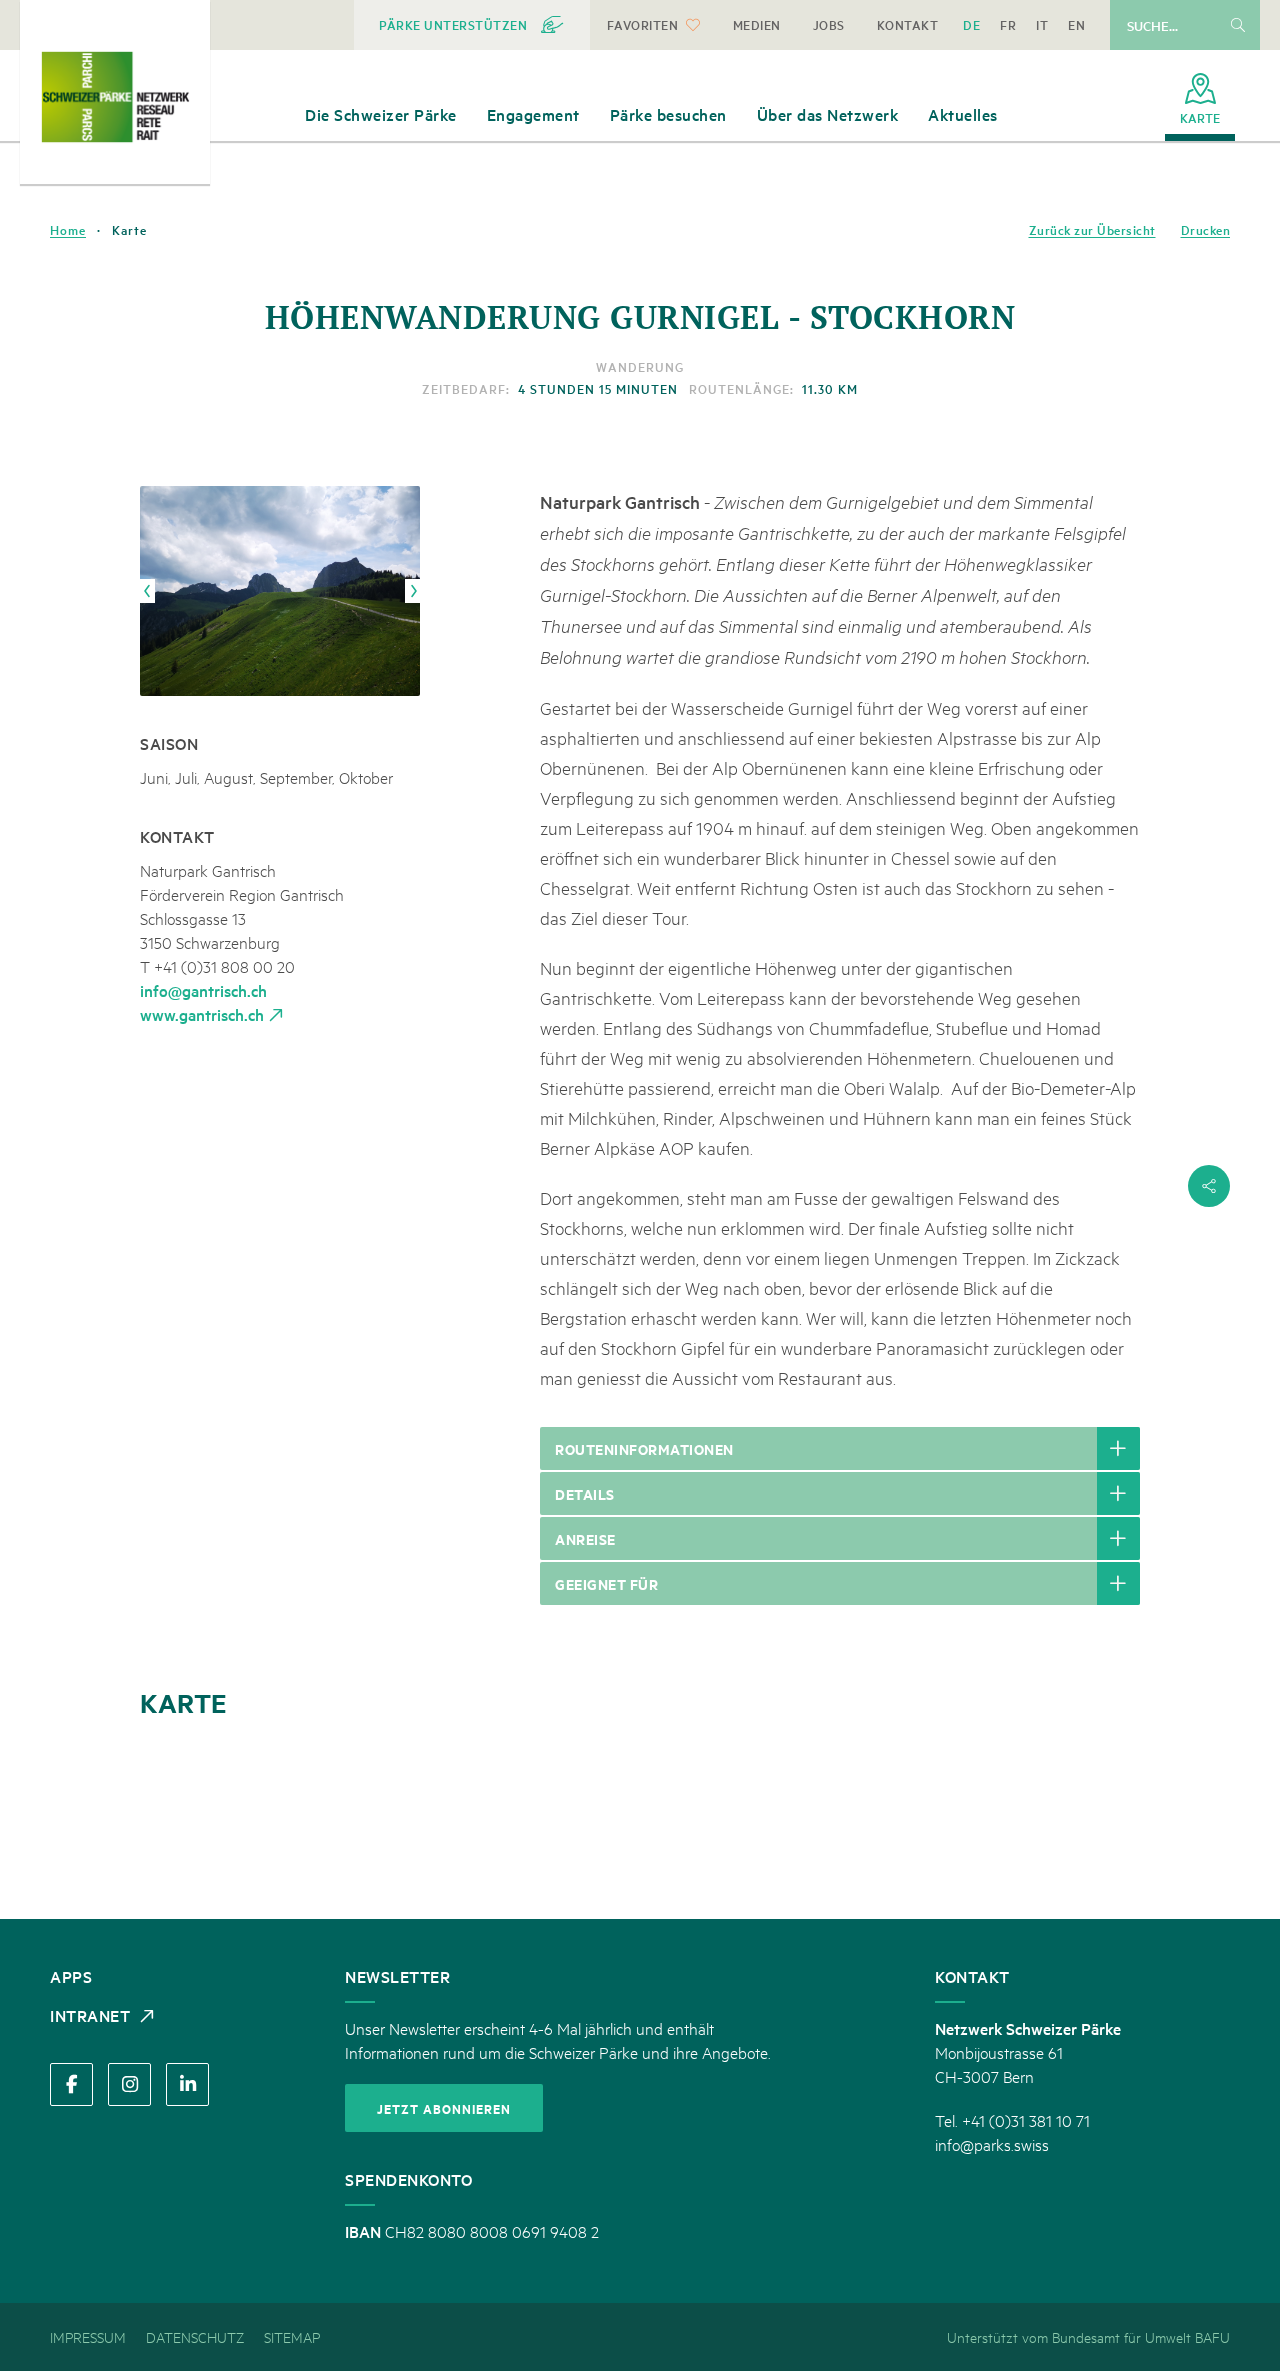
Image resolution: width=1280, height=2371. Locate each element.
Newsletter (397, 1976)
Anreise (585, 1538)
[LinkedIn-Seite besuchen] (187, 2084)
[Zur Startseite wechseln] (115, 97)
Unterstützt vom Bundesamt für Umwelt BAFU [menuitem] (1088, 2336)
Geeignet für (606, 1583)
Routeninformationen (644, 1448)
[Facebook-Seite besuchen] (71, 2084)
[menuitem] (472, 25)
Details (585, 1493)
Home (68, 230)
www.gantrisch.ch (202, 1014)
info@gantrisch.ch (203, 990)
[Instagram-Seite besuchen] (129, 2084)
